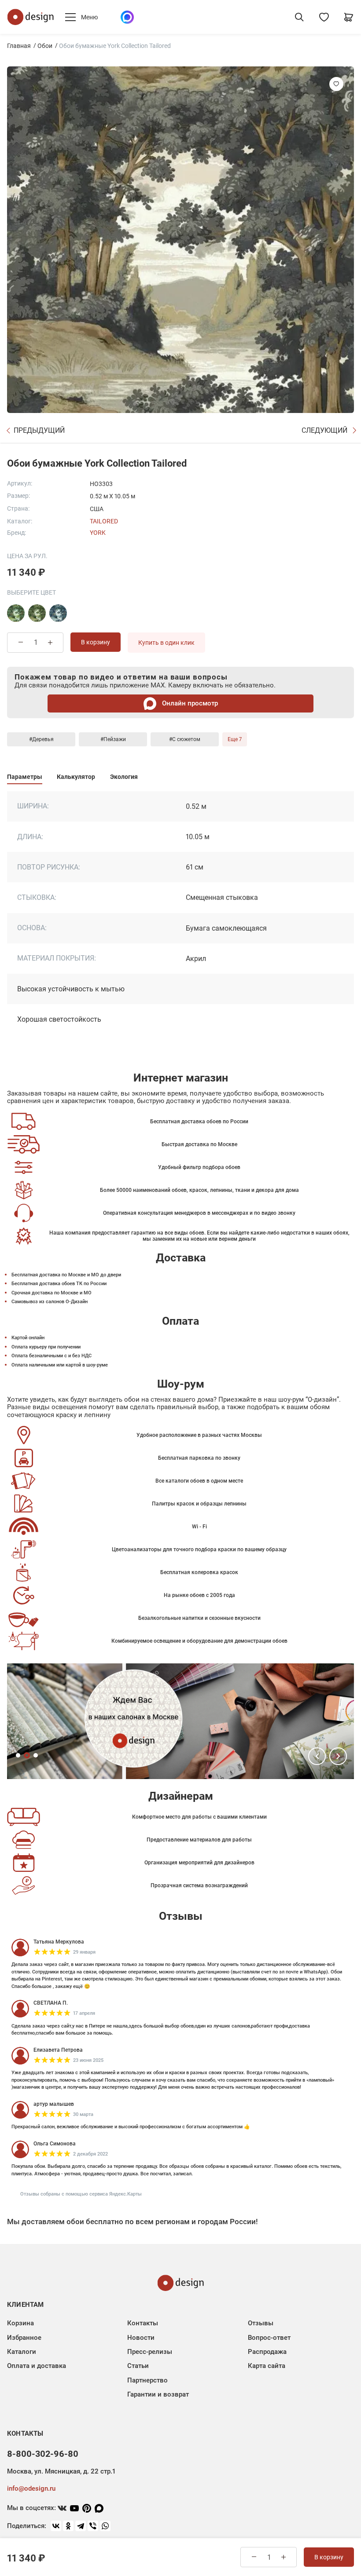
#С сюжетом (185, 739)
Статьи (138, 2366)
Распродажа (267, 2352)
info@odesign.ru (31, 2488)
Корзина (20, 2323)
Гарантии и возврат (158, 2394)
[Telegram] (81, 2526)
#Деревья (41, 739)
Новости (141, 2338)
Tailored (104, 521)
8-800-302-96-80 (43, 2454)
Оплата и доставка (37, 2366)
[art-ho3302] (58, 613)
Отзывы (261, 2323)
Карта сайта (267, 2366)
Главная (19, 46)
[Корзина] (349, 17)
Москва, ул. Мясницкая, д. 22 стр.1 (61, 2471)
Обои (45, 46)
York (98, 533)
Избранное (24, 2338)
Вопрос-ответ (269, 2338)
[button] (317, 1756)
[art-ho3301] (37, 613)
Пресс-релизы (150, 2352)
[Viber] (93, 2526)
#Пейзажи (113, 739)
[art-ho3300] (16, 613)
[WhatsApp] (105, 2526)
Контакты (143, 2323)
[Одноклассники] (68, 2526)
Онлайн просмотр (189, 703)
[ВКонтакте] (56, 2526)
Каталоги (22, 2352)
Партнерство (147, 2380)
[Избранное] (324, 17)
